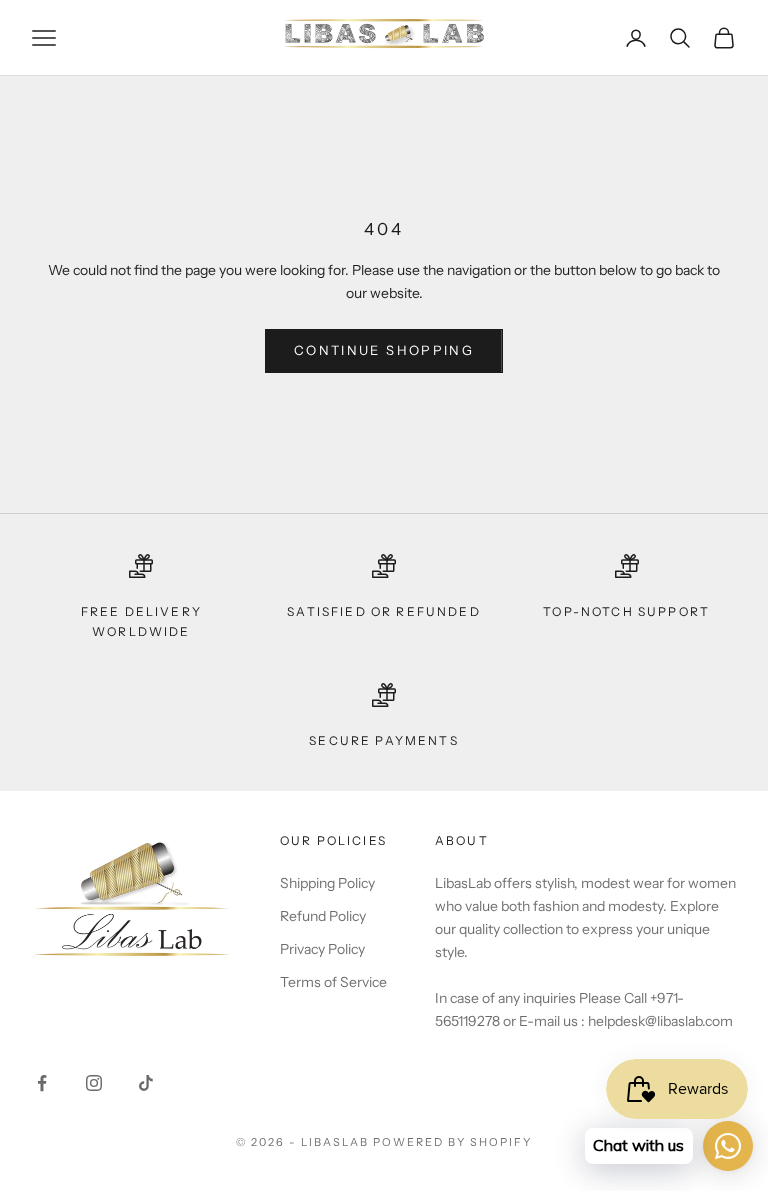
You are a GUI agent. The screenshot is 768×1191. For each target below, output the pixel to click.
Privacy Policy (322, 949)
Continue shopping (384, 350)
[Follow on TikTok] (146, 1083)
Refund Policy (323, 916)
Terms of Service (333, 982)
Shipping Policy (327, 883)
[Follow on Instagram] (94, 1083)
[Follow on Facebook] (42, 1083)
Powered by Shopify (452, 1142)
